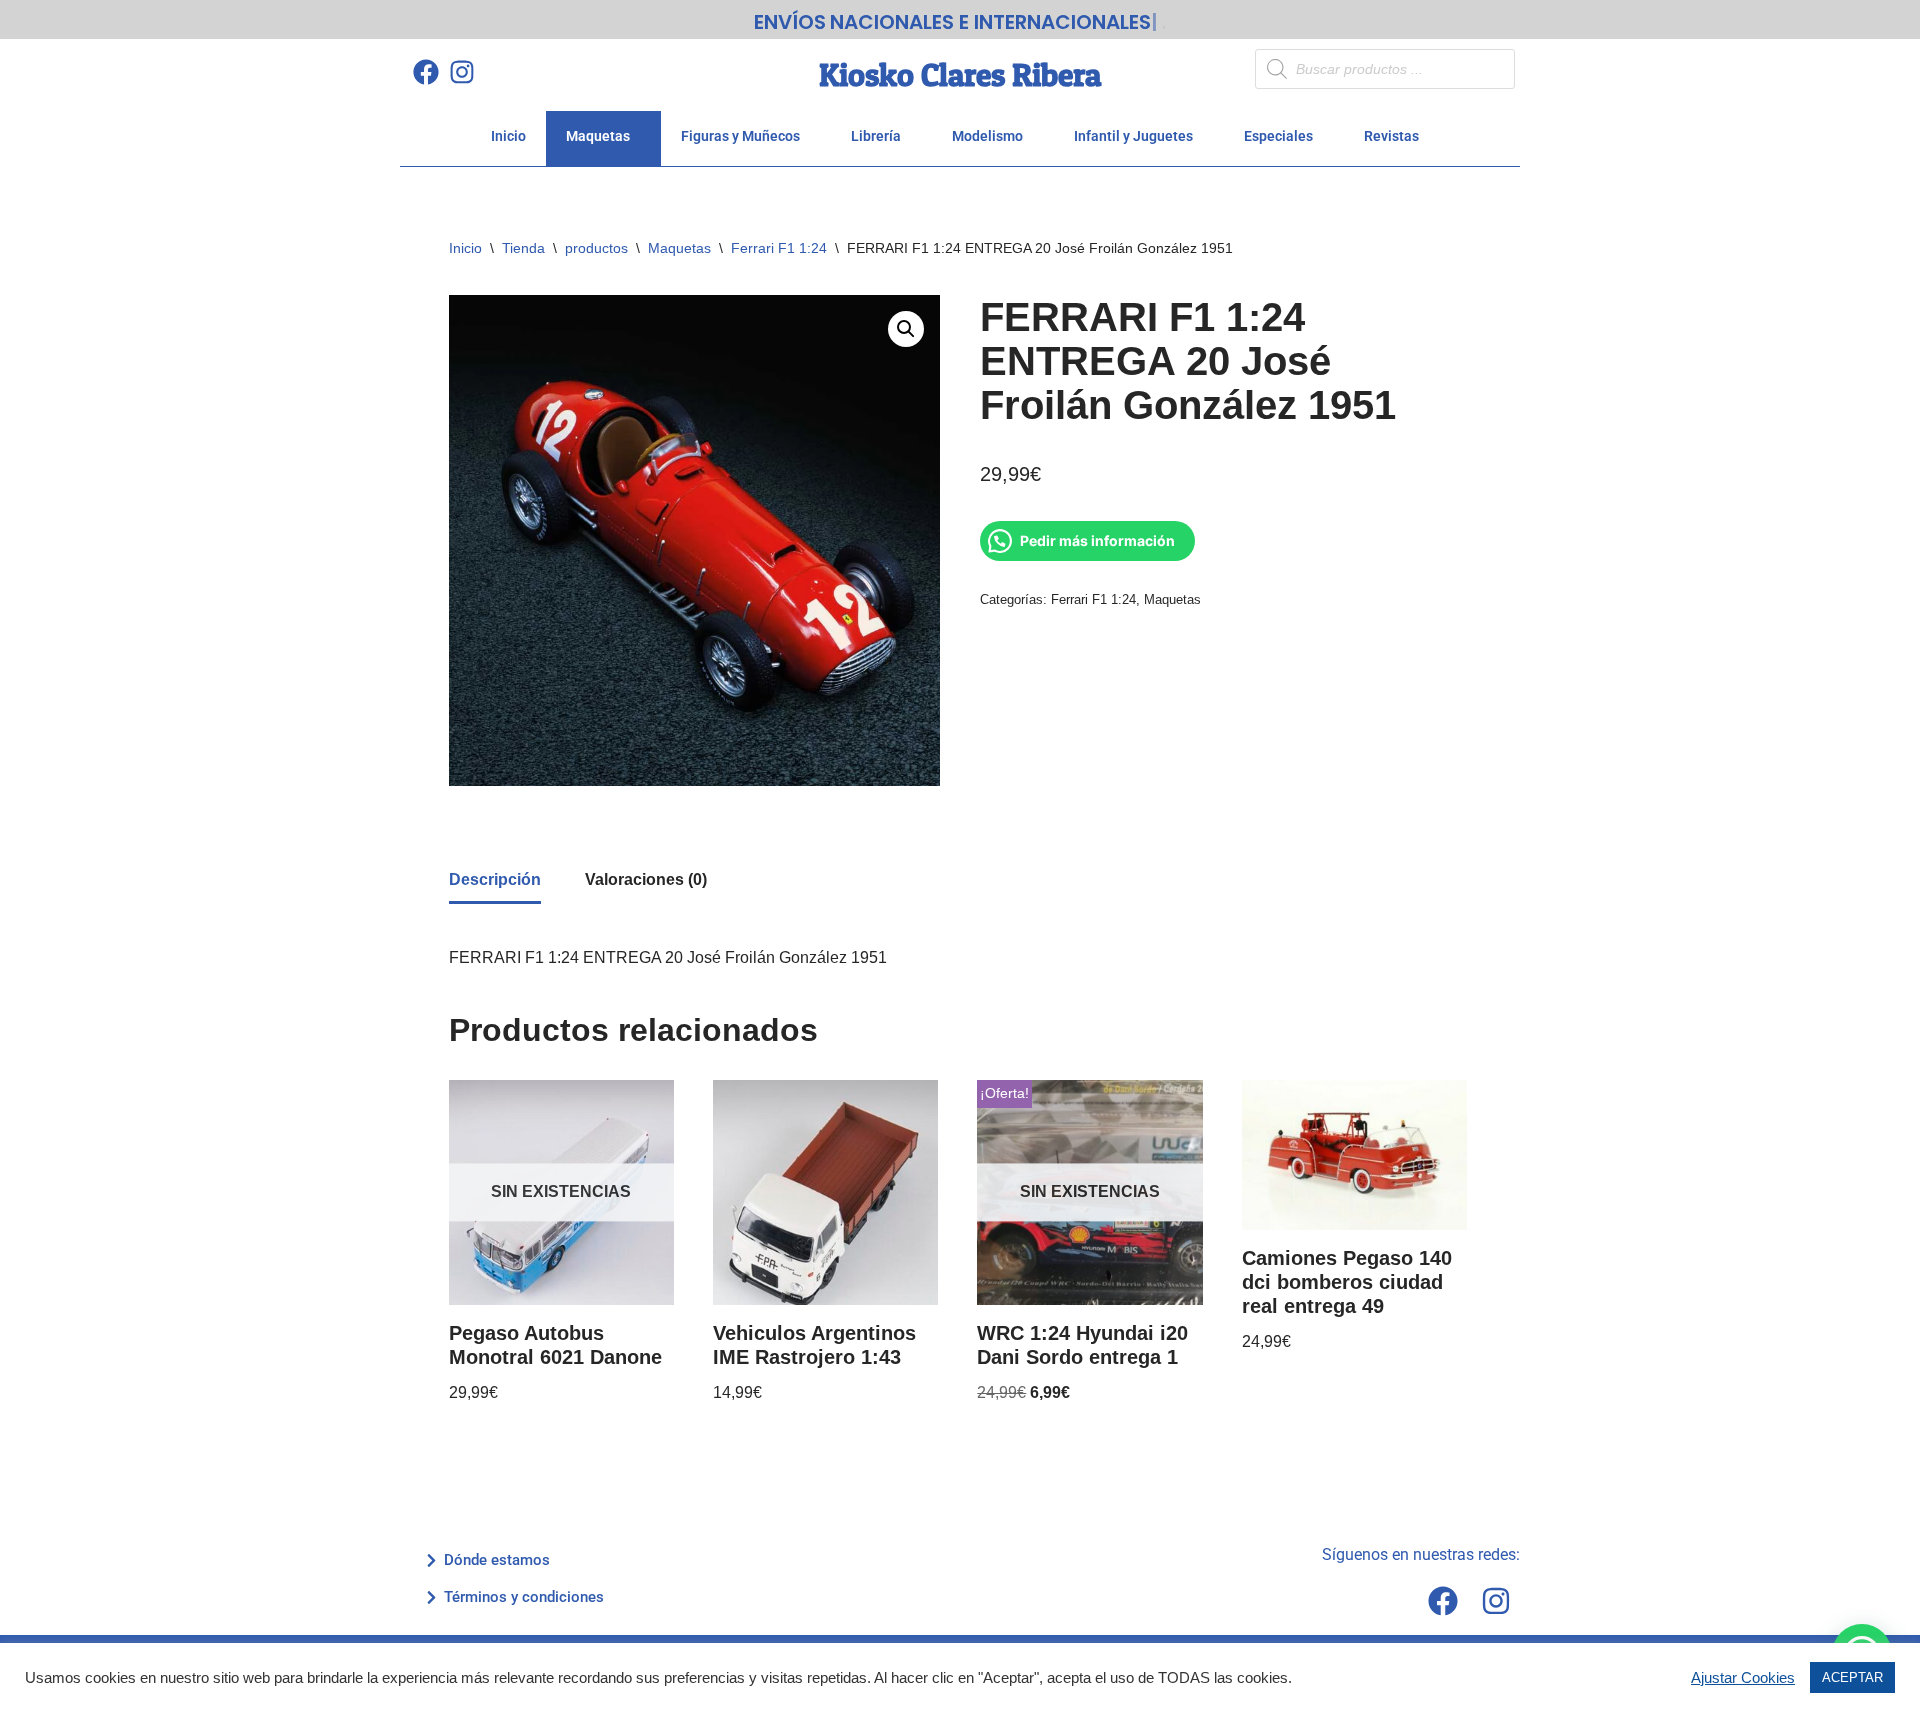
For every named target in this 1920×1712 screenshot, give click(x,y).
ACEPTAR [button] (1852, 1677)
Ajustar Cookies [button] (1743, 1678)
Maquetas (598, 136)
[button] (906, 329)
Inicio (508, 136)
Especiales (1278, 136)
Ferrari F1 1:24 (779, 248)
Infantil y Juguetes (1133, 136)
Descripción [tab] (495, 879)
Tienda (523, 248)
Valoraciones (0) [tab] (646, 879)
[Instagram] (461, 71)
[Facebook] (425, 71)
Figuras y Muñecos (740, 136)
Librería (876, 136)
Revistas (1391, 136)
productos (596, 248)
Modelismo (987, 136)
